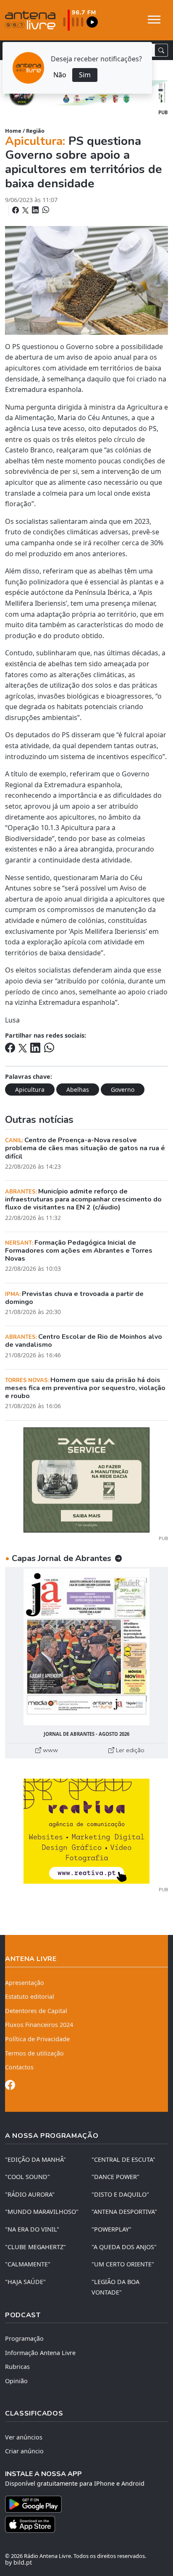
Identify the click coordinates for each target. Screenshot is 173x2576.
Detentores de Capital (36, 2011)
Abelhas (78, 1090)
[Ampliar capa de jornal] (86, 1647)
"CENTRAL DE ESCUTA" (123, 2159)
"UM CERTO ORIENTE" (123, 2264)
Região (35, 131)
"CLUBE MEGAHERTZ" (35, 2247)
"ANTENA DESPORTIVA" (124, 2212)
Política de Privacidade (37, 2039)
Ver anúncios (24, 2437)
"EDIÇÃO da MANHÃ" (35, 2159)
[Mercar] (86, 1479)
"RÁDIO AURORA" (30, 2194)
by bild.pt (18, 2562)
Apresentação (25, 1983)
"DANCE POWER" (115, 2177)
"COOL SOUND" (28, 2177)
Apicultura (30, 1090)
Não (60, 75)
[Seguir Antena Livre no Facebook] (10, 2086)
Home (13, 131)
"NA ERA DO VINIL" (32, 2229)
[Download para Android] (81, 2504)
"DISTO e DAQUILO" (120, 2194)
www (50, 1750)
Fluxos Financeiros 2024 (39, 2025)
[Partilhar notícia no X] (26, 210)
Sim (85, 75)
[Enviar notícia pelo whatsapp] (45, 210)
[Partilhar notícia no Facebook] (16, 210)
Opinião (16, 2381)
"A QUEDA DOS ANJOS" (124, 2247)
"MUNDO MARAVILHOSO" (42, 2212)
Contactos (19, 2067)
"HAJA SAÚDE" (25, 2282)
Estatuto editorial (30, 1996)
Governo (123, 1090)
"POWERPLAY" (111, 2229)
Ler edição (129, 1750)
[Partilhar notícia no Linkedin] (36, 210)
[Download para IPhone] (86, 2524)
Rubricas (17, 2367)
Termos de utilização (34, 2053)
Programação (24, 2338)
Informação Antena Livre (40, 2353)
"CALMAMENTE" (28, 2264)
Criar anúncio (24, 2451)
